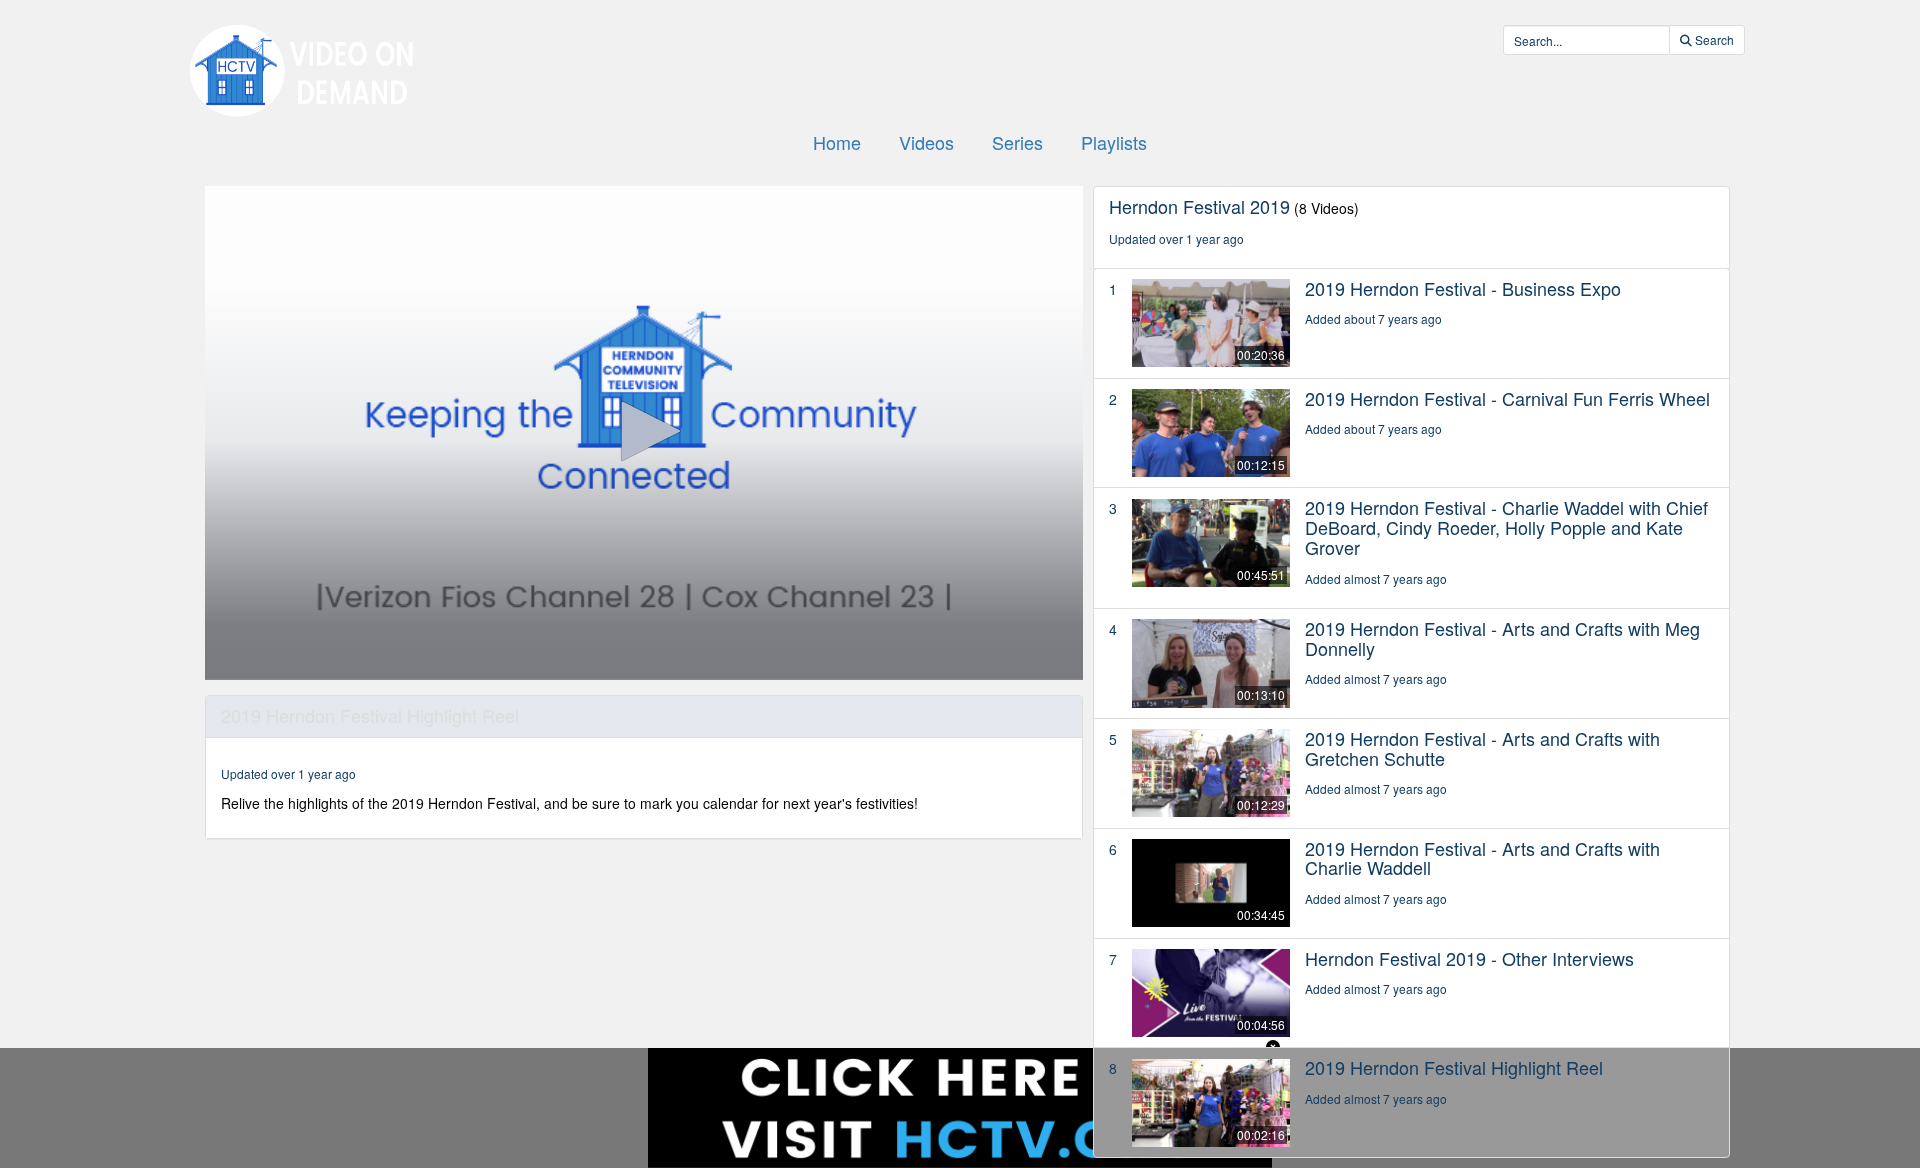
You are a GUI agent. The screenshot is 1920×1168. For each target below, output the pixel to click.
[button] (644, 431)
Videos (926, 142)
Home (837, 142)
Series (1017, 142)
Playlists (1114, 142)
